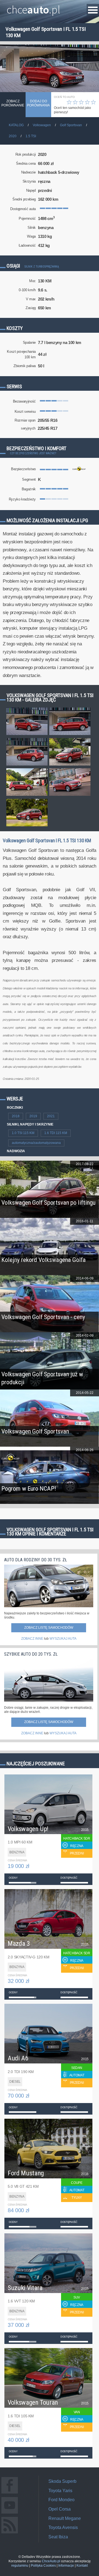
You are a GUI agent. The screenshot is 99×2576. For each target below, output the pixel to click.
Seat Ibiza (58, 2537)
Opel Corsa (60, 2509)
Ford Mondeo (61, 2500)
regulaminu (20, 2566)
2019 (33, 1116)
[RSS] (10, 2533)
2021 (51, 1116)
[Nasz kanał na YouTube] (10, 2513)
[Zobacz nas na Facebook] (10, 2493)
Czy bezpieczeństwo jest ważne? (33, 453)
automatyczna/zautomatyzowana (36, 1143)
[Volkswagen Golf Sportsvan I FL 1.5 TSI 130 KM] (27, 735)
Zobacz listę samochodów (49, 1628)
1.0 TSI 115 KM (23, 1133)
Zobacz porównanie (13, 103)
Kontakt (82, 2566)
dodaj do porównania (38, 103)
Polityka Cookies (43, 2566)
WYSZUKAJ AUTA (63, 1639)
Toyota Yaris (60, 2491)
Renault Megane (65, 2518)
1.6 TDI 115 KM (56, 1133)
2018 (16, 1116)
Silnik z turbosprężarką (42, 267)
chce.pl (33, 7)
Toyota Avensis (63, 2527)
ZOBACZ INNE (32, 1639)
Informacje (66, 2566)
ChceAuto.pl (51, 2561)
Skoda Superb (62, 2481)
